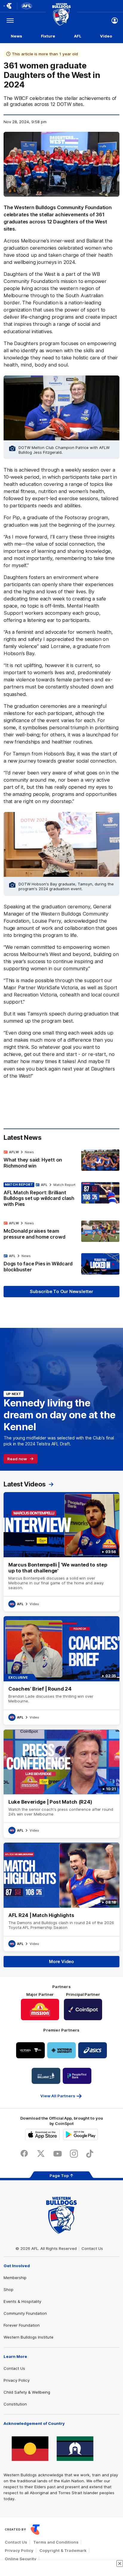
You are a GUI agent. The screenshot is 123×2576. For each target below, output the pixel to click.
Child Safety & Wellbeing (27, 2392)
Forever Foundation (22, 2325)
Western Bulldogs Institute (29, 2337)
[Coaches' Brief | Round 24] (61, 1670)
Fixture (48, 36)
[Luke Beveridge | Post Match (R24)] (61, 1784)
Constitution (15, 2404)
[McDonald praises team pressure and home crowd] (61, 1231)
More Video (61, 1961)
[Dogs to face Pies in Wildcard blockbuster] (61, 1264)
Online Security (21, 2559)
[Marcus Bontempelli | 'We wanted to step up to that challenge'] (61, 1552)
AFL (78, 36)
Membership (15, 2278)
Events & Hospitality (22, 2301)
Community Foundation (25, 2313)
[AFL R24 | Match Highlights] (61, 1897)
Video (106, 36)
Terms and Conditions (56, 2542)
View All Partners (58, 2096)
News (16, 36)
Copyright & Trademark (63, 2550)
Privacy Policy (17, 2380)
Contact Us (92, 2248)
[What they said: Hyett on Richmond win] (61, 1160)
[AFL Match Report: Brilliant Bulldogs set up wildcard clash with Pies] (61, 1196)
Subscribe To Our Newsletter (61, 1291)
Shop (9, 2289)
